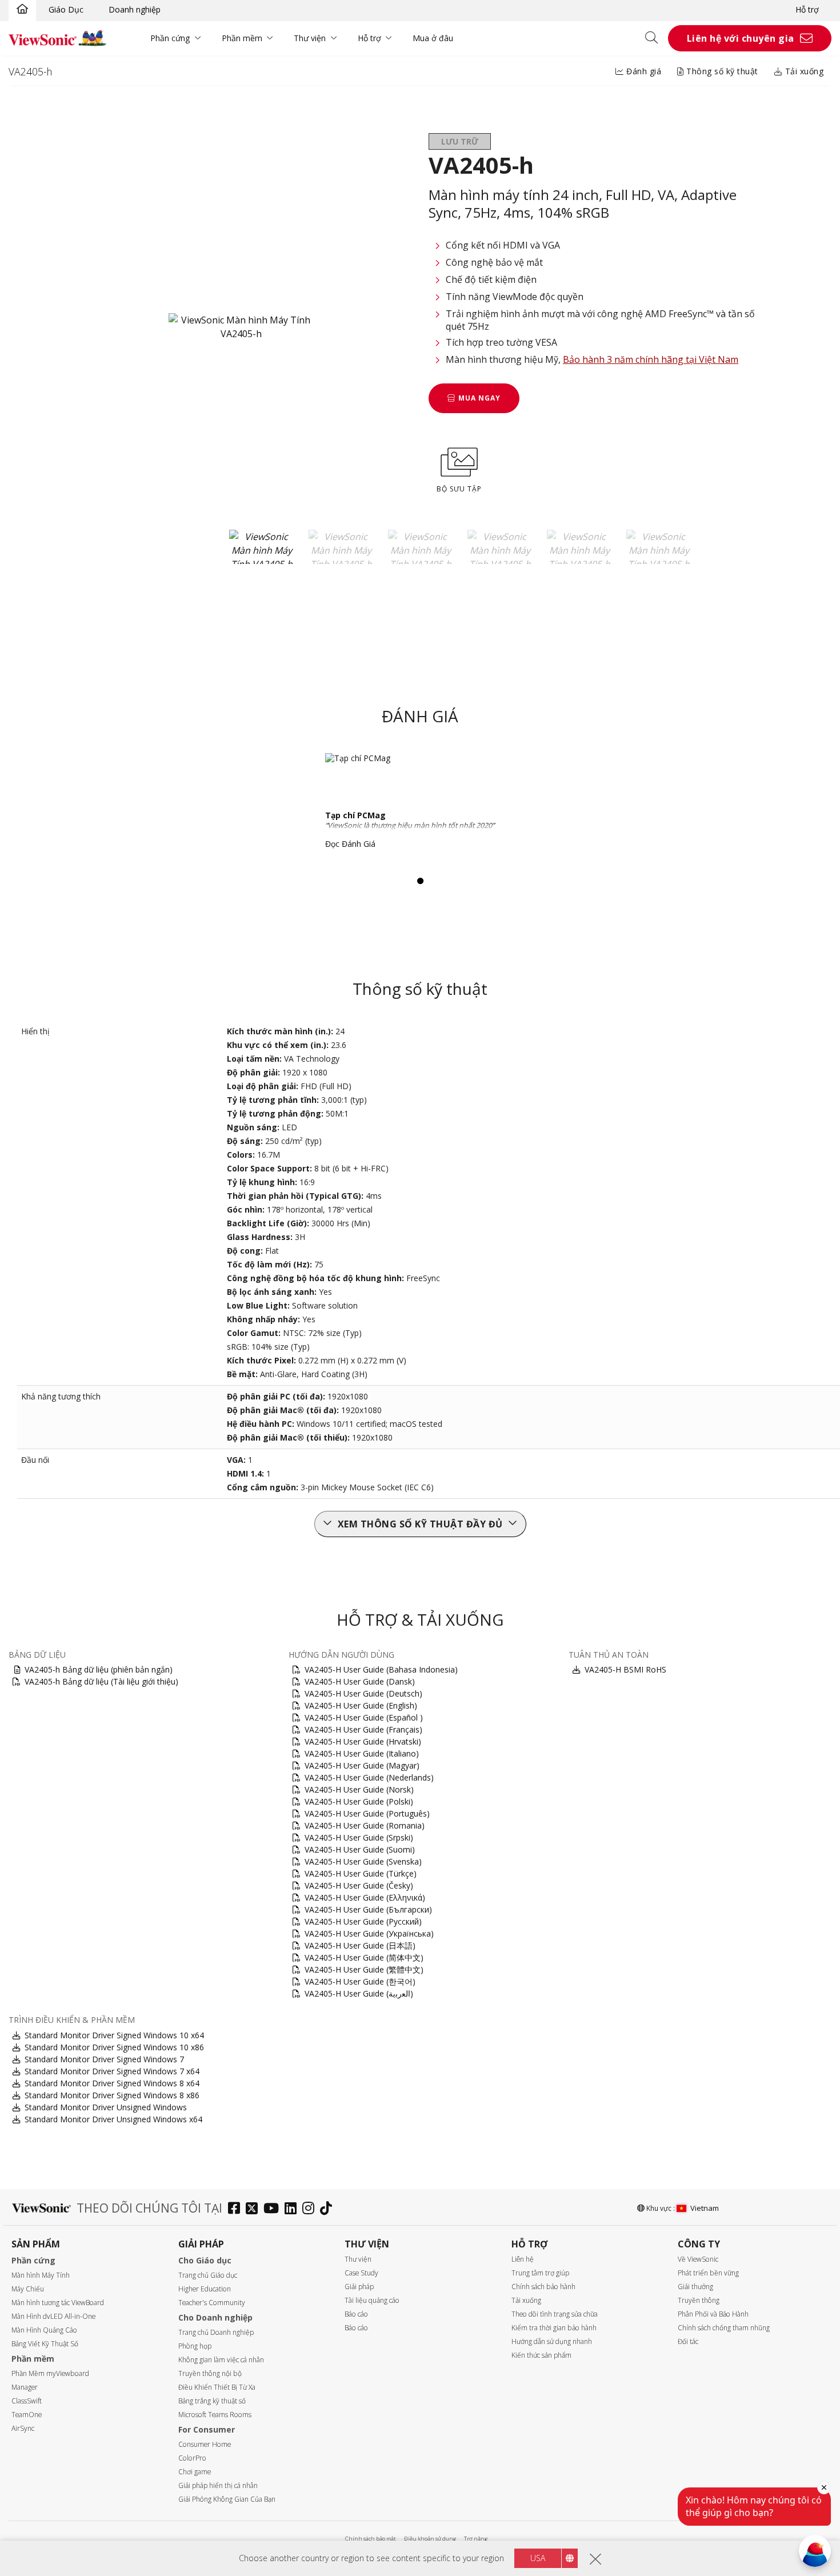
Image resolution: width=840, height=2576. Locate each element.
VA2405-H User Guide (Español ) (364, 1717)
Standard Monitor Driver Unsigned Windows (106, 2107)
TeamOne (27, 2415)
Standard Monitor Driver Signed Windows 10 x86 (114, 2047)
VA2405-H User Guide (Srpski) (359, 1837)
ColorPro (192, 2458)
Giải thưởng (695, 2287)
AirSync (23, 2428)
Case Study (361, 2273)
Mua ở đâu (433, 38)
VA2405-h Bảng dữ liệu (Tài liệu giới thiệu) (101, 1681)
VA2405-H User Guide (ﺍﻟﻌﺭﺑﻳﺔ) (359, 1993)
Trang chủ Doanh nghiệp (216, 2332)
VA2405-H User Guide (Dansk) (360, 1681)
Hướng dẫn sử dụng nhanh (552, 2341)
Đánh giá (643, 71)
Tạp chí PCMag (355, 815)
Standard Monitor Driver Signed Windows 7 (104, 2059)
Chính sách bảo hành (543, 2287)
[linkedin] (293, 2209)
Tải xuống (803, 71)
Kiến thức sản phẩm (541, 2355)
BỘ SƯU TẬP (459, 489)
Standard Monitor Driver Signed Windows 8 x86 (112, 2095)
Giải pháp (359, 2287)
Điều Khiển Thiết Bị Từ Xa (217, 2387)
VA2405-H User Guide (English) (361, 1705)
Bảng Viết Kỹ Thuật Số (45, 2344)
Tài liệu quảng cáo (372, 2300)
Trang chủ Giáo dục (208, 2275)
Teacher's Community (212, 2303)
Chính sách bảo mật (371, 2539)
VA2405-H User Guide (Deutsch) (363, 1693)
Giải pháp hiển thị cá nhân (218, 2485)
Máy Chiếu (28, 2289)
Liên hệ (523, 2259)
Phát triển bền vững (708, 2273)
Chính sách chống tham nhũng (724, 2328)
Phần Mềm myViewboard (50, 2373)
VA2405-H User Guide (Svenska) (363, 1861)
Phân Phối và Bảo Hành (713, 2314)
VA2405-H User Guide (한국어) (360, 1981)
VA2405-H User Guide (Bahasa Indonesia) (381, 1669)
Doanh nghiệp (135, 9)
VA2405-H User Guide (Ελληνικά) (365, 1897)
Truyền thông (699, 2300)
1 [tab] (420, 881)
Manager (25, 2387)
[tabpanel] (420, 805)
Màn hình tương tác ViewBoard (58, 2303)
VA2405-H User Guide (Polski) (359, 1801)
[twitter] (255, 2209)
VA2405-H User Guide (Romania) (365, 1825)
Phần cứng (170, 38)
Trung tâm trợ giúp (540, 2273)
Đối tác (688, 2341)
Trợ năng (476, 2539)
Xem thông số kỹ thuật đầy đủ (420, 1524)
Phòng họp (195, 2346)
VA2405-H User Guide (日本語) (360, 1945)
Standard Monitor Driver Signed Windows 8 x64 (112, 2083)
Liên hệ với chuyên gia (741, 38)
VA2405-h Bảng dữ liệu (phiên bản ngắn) (99, 1669)
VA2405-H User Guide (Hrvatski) (363, 1741)
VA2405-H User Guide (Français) (363, 1729)
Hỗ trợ (807, 9)
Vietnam (705, 2208)
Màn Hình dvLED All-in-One (53, 2316)
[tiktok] (329, 2209)
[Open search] (655, 38)
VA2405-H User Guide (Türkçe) (361, 1873)
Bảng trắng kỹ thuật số (212, 2401)
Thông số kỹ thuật (721, 71)
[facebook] (237, 2209)
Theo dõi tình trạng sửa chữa (555, 2314)
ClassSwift (27, 2401)
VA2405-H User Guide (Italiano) (362, 1753)
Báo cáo (356, 2314)
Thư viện (310, 38)
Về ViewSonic (698, 2259)
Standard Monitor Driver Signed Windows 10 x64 (114, 2035)
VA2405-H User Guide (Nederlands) (369, 1777)
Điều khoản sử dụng (430, 2539)
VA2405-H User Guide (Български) (368, 1909)
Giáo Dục (66, 9)
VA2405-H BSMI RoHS (625, 1669)
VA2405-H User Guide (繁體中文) (364, 1969)
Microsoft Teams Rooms (215, 2415)
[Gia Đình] (22, 10)
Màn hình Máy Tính (41, 2275)
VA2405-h (30, 71)
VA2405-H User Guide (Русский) (363, 1921)
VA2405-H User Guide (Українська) (369, 1933)
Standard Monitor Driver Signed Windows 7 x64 (112, 2071)
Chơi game (195, 2472)
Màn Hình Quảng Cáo (44, 2330)
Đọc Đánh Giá (350, 844)
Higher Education (205, 2289)
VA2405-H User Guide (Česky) (359, 1885)
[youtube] (274, 2209)
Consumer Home (205, 2444)
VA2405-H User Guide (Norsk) (359, 1789)
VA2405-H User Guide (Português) (367, 1813)
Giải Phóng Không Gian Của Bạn (227, 2499)
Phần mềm (242, 38)
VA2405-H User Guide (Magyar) (362, 1765)
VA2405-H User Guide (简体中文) (364, 1957)
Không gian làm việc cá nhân (221, 2360)
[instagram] (311, 2209)
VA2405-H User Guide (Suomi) (360, 1849)
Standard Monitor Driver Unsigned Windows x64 (113, 2119)
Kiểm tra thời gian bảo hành (554, 2328)
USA (538, 2558)
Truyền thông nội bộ (210, 2373)
